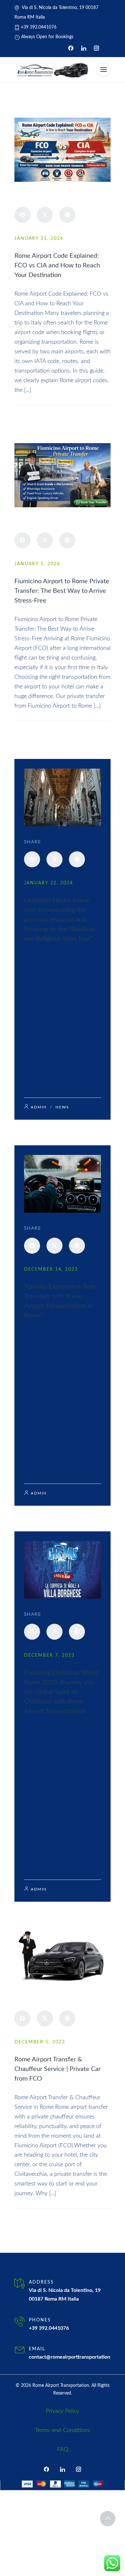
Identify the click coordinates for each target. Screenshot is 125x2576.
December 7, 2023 (49, 1655)
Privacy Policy (63, 2411)
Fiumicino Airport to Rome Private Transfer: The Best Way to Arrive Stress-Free (62, 591)
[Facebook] (71, 48)
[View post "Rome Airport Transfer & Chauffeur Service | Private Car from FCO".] (63, 1956)
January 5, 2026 (37, 564)
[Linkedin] (84, 48)
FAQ (63, 2450)
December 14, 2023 (51, 1269)
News (53, 415)
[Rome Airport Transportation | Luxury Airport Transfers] (52, 70)
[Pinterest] (67, 215)
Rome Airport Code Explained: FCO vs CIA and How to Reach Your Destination (57, 265)
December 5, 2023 (40, 2042)
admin (29, 415)
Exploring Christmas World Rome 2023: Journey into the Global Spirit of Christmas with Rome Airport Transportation (61, 1692)
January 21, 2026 (39, 239)
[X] (45, 215)
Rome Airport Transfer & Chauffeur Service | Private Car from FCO (58, 2069)
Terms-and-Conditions (63, 2430)
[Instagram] (96, 48)
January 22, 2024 (49, 883)
